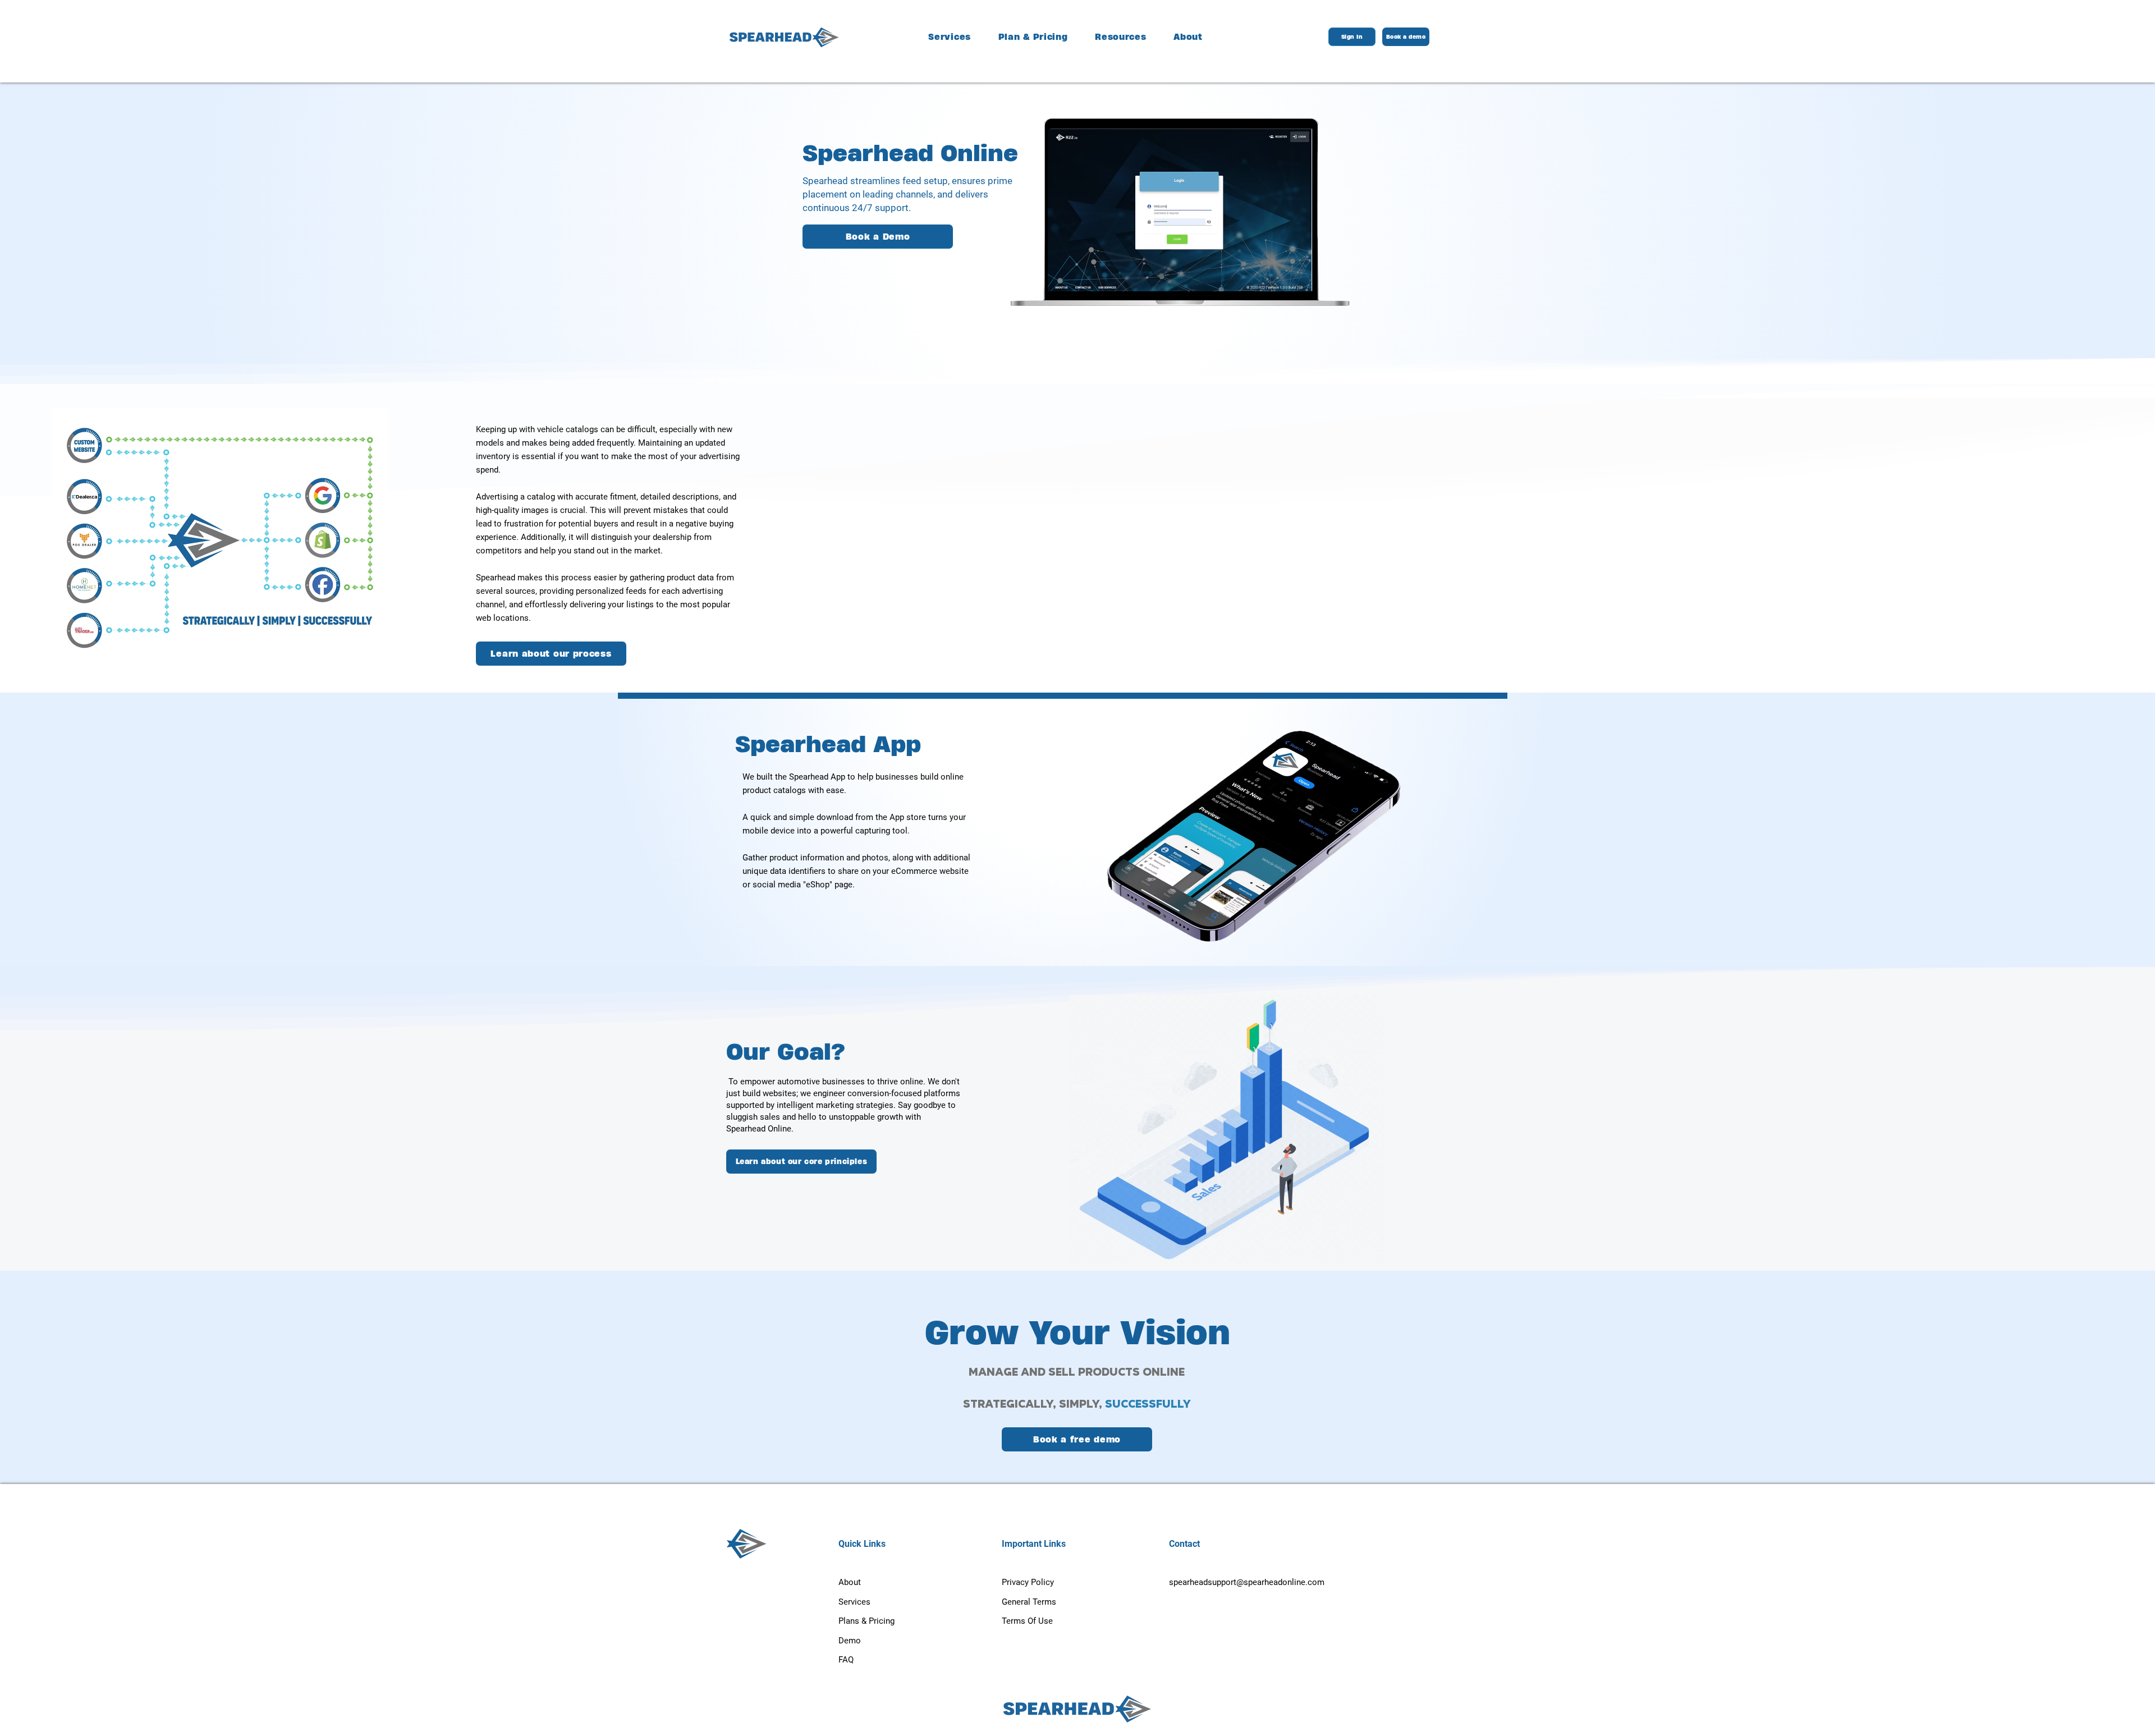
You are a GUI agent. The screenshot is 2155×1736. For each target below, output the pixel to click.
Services (854, 1602)
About (850, 1582)
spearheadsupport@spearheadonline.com (1247, 1582)
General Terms (1029, 1602)
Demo (850, 1641)
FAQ (846, 1660)
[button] (1121, 37)
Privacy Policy (1028, 1582)
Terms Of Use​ (1027, 1621)
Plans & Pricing (866, 1621)
